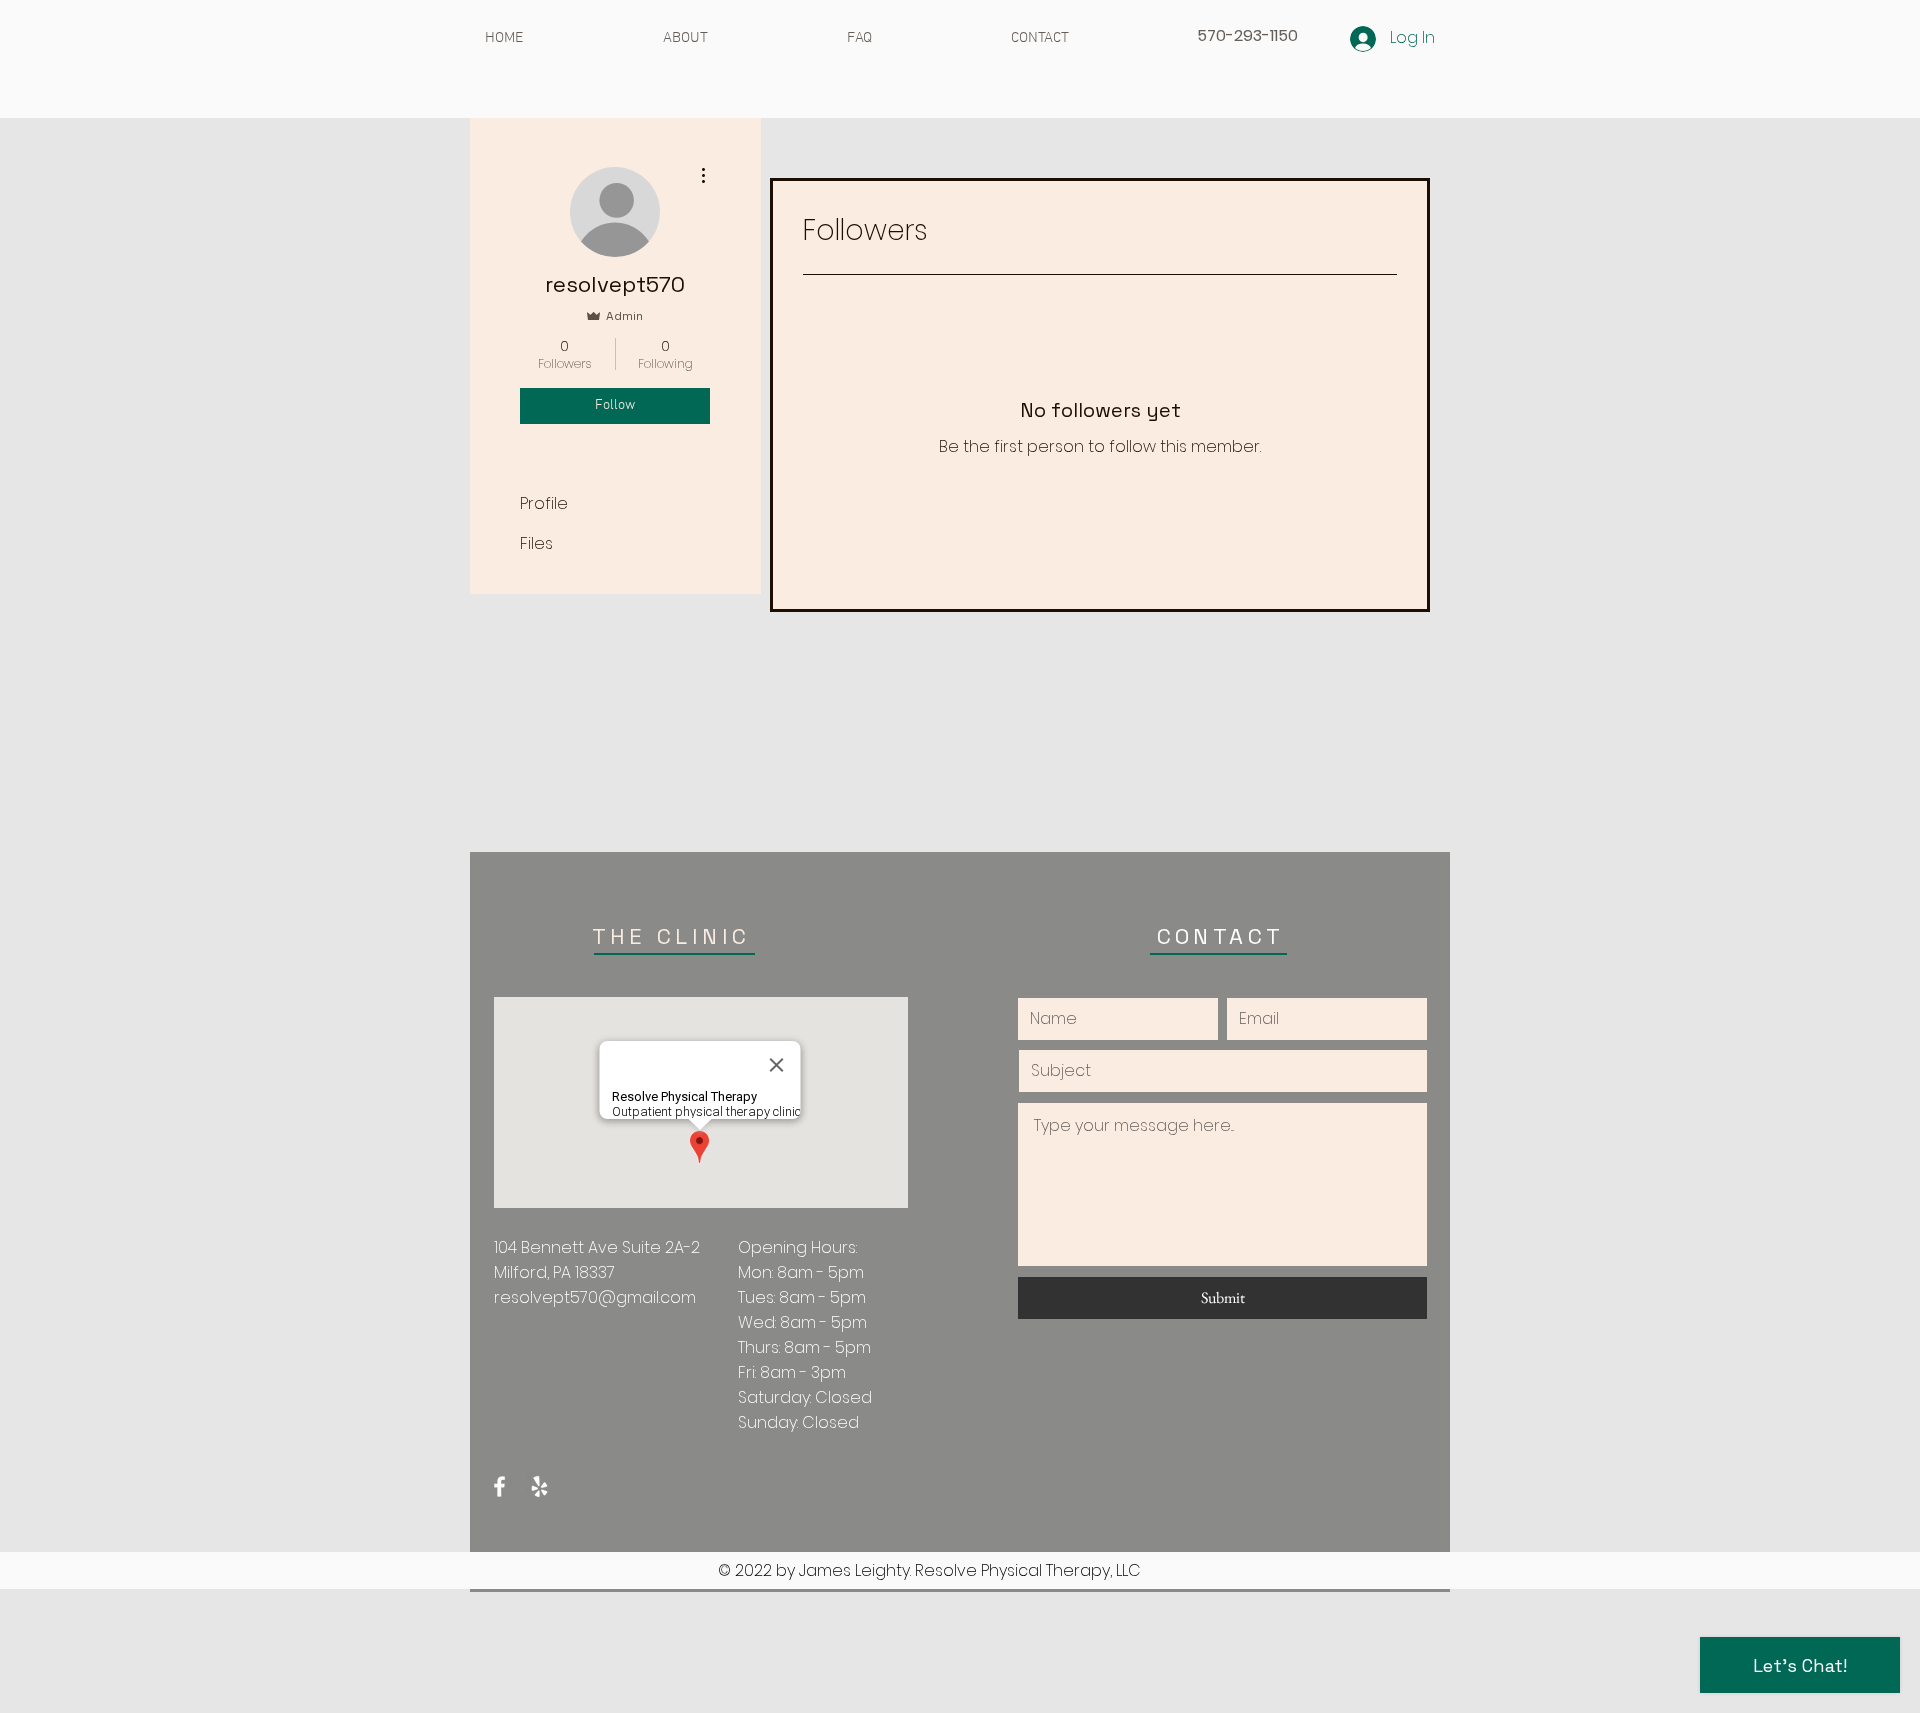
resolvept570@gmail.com (595, 1297)
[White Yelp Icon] (539, 1486)
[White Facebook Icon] (499, 1486)
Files (536, 543)
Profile (544, 503)
